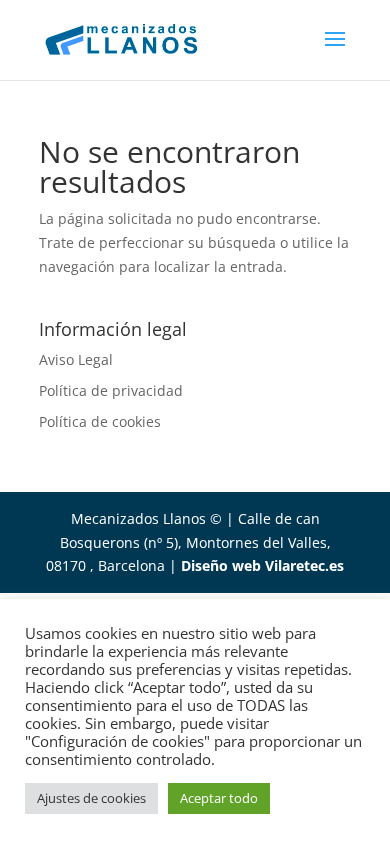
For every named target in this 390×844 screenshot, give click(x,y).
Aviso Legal (76, 359)
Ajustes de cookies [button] (91, 798)
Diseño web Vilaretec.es (262, 565)
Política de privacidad (111, 390)
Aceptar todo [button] (219, 798)
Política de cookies (100, 421)
